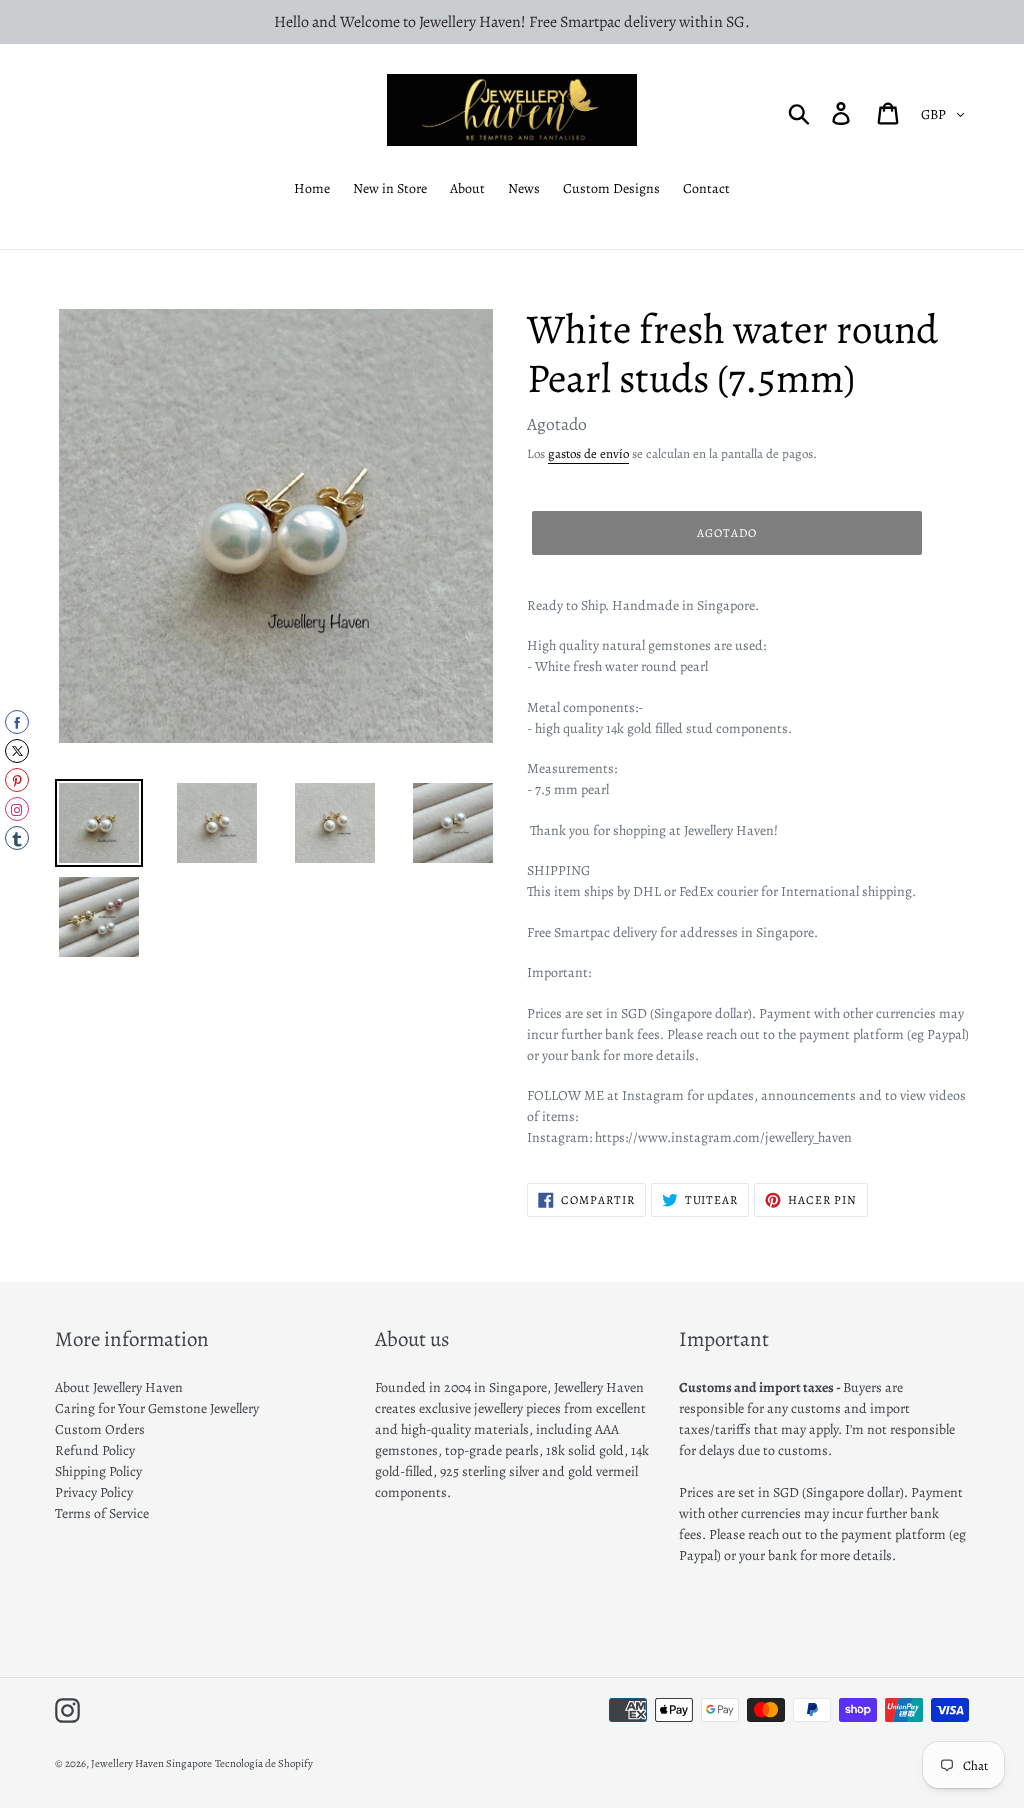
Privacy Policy (94, 1492)
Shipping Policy (98, 1471)
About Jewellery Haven (119, 1387)
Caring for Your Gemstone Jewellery (157, 1408)
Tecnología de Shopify (264, 1763)
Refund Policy (95, 1450)
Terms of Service (102, 1513)
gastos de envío (588, 453)
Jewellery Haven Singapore (151, 1763)
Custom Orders (100, 1429)
